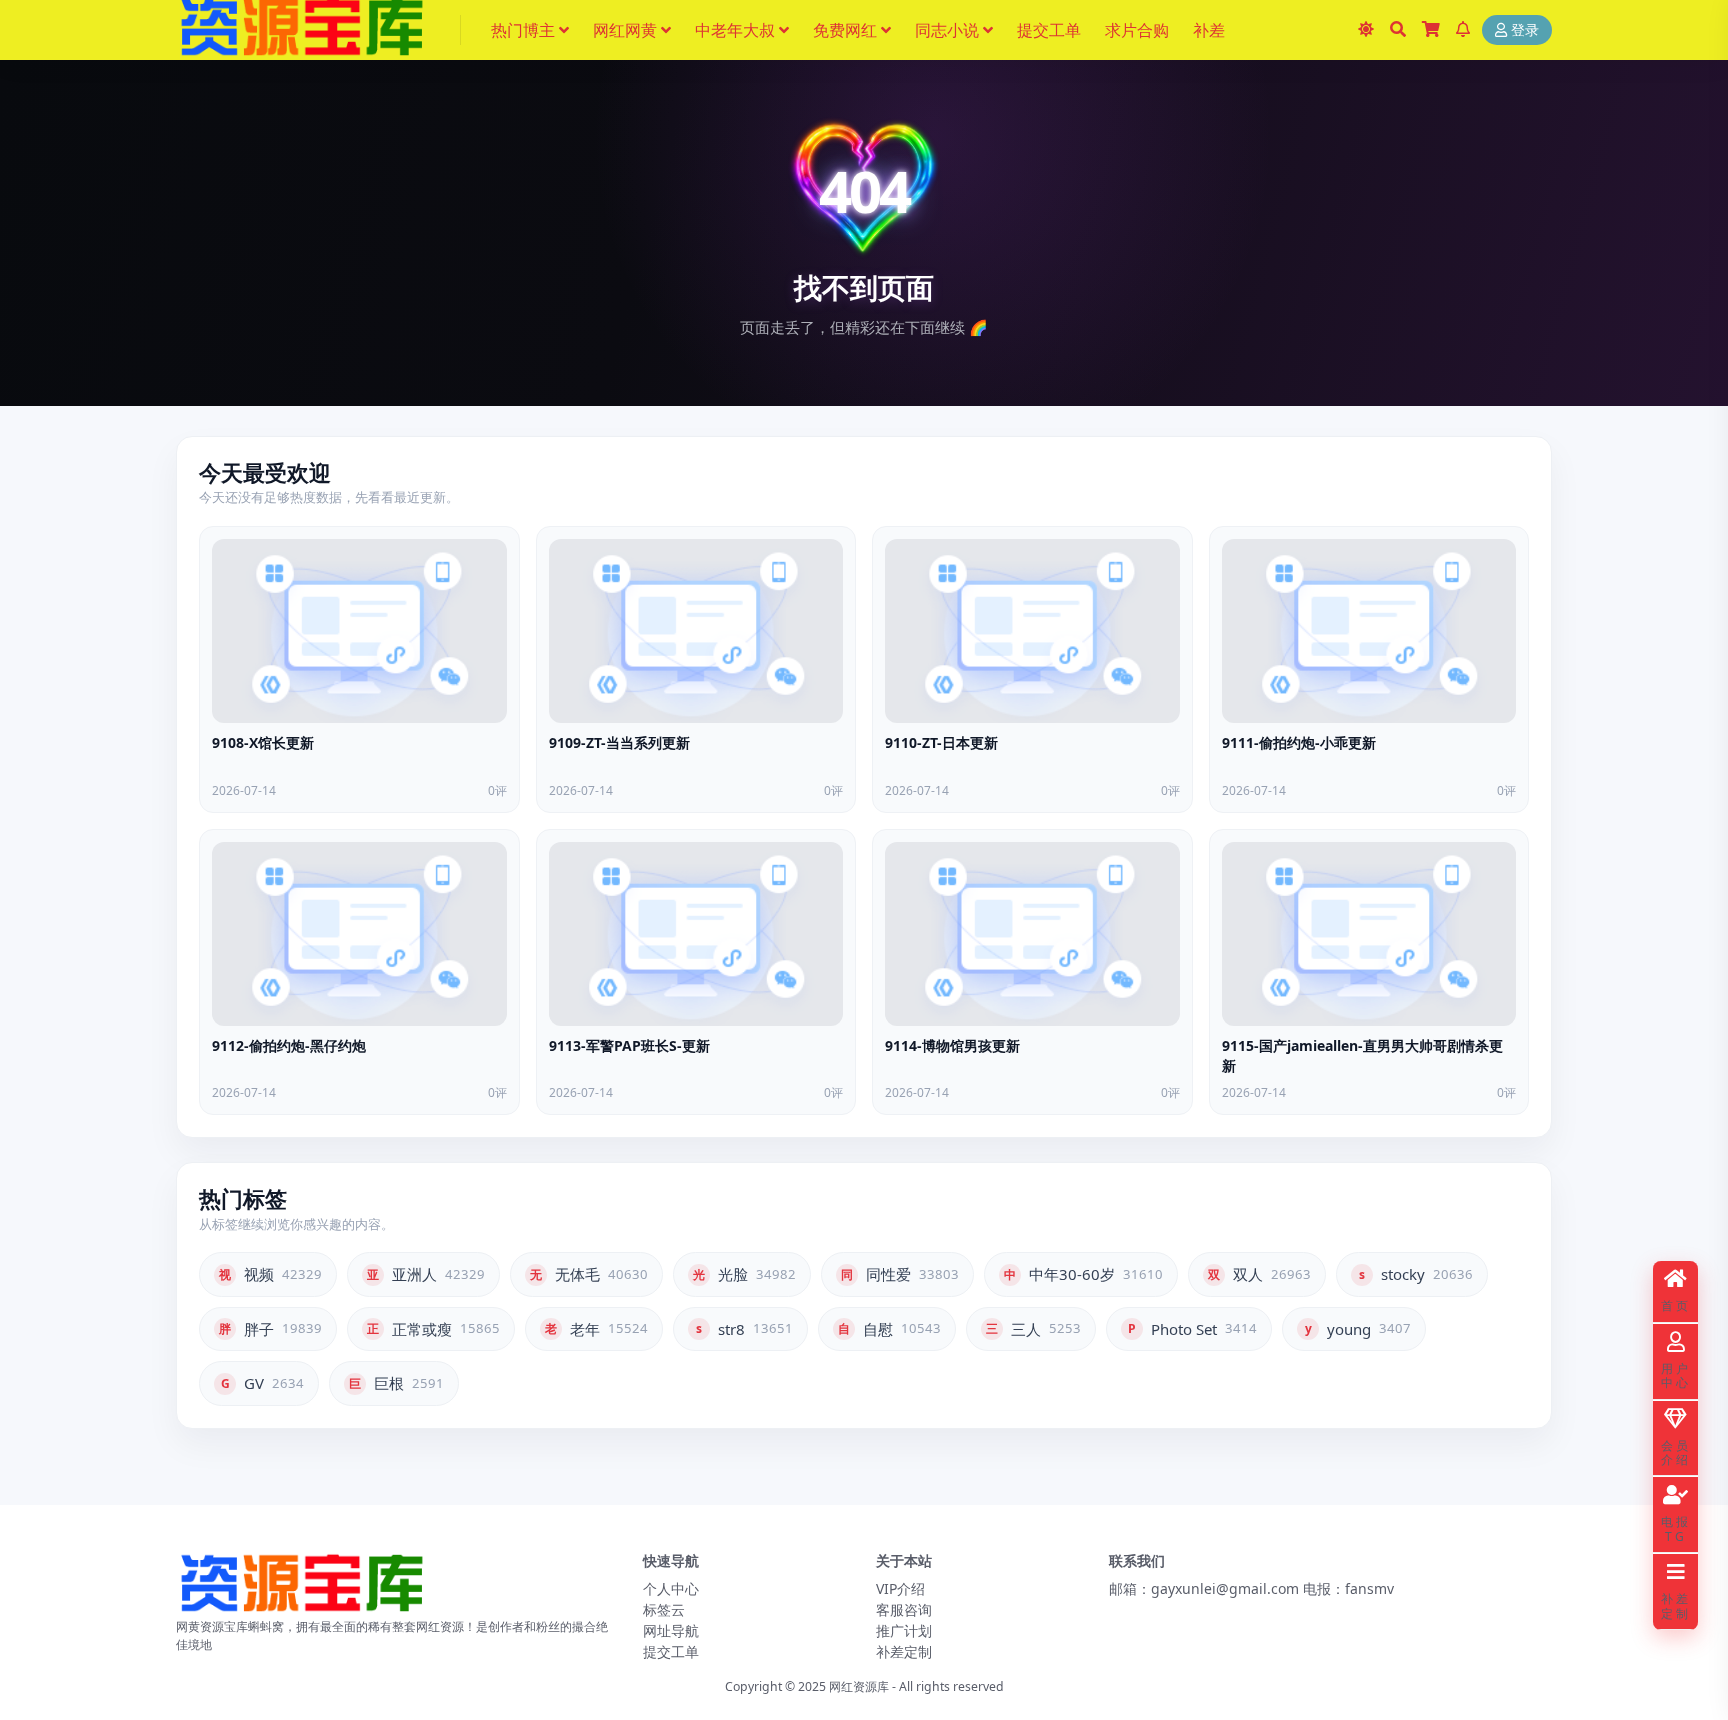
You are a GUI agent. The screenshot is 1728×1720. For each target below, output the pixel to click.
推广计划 (904, 1630)
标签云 (664, 1609)
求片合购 (1137, 30)
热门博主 (523, 30)
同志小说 (947, 30)
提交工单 (1049, 30)
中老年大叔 (735, 30)
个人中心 (671, 1588)
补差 (1209, 30)
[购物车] (1431, 30)
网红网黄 (625, 30)
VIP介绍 (900, 1588)
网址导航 (671, 1630)
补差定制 (904, 1651)
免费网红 (845, 30)
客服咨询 (904, 1609)
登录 (1525, 30)
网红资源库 (859, 1686)
